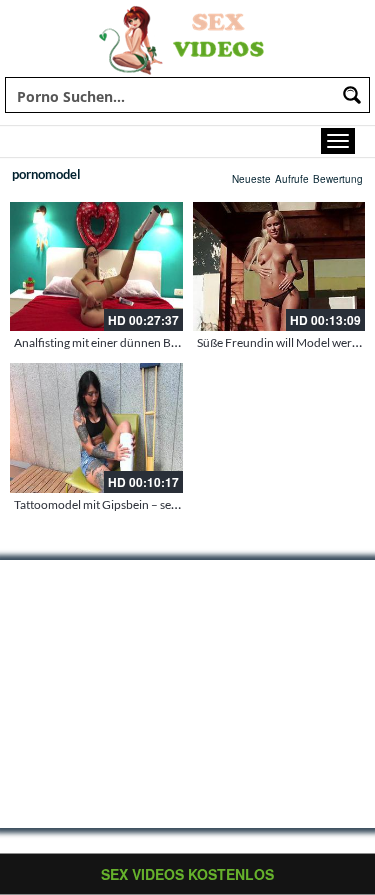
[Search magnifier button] (352, 95)
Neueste (251, 179)
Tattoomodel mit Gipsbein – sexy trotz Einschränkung (153, 504)
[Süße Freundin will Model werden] (279, 266)
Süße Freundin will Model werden (284, 342)
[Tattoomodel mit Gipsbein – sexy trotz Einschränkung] (96, 427)
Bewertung (338, 179)
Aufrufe (292, 179)
